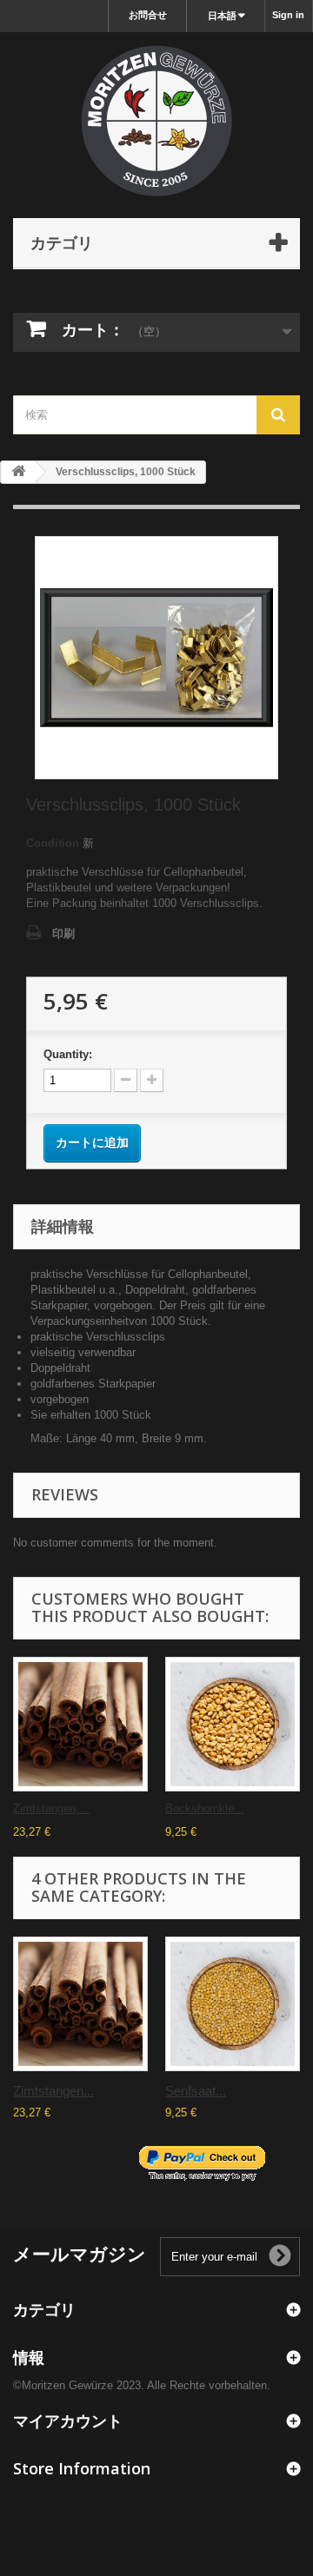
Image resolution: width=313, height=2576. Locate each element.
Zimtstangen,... (51, 1808)
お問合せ (148, 15)
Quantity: (68, 1054)
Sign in (288, 15)
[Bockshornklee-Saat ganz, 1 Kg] (233, 1724)
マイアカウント (68, 2420)
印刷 (63, 934)
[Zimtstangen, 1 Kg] (80, 1724)
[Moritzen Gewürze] (156, 121)
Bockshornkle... (205, 1808)
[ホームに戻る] (18, 472)
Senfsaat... (196, 2091)
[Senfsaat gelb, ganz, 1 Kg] (233, 2004)
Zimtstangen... (53, 2091)
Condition (53, 843)
